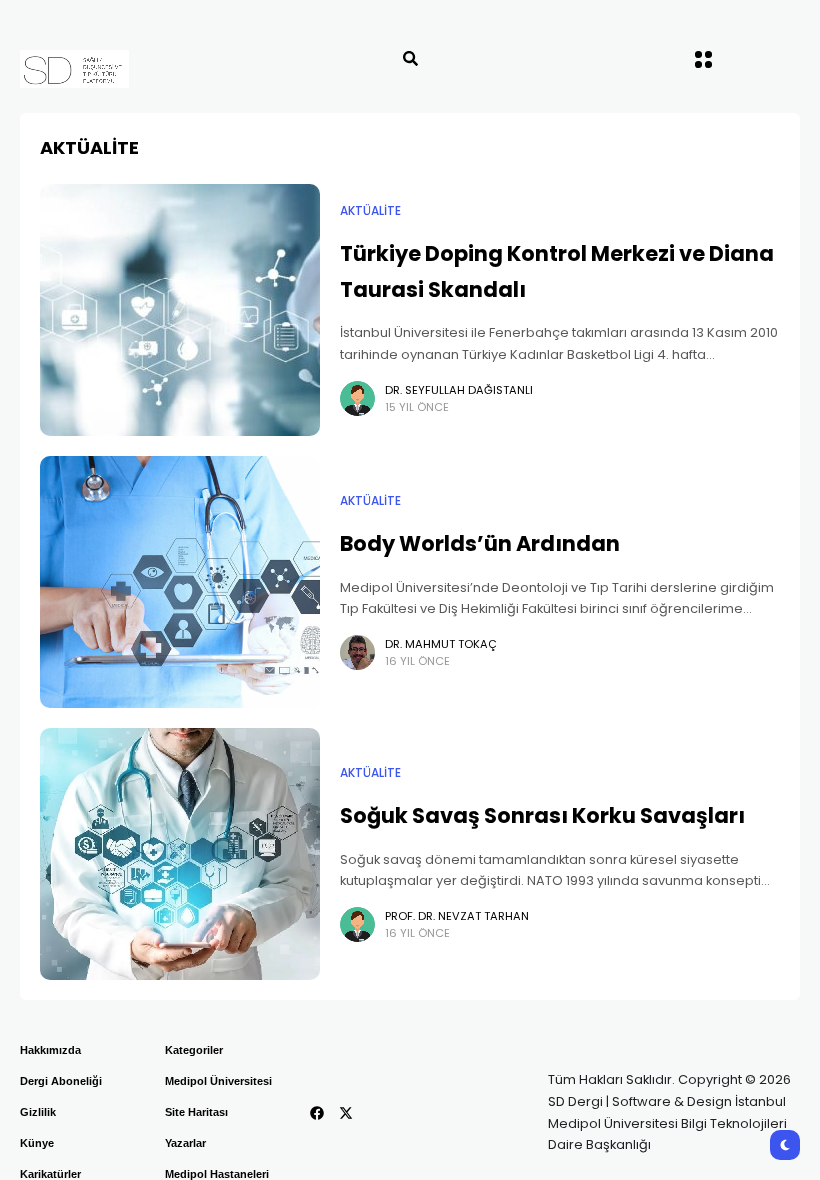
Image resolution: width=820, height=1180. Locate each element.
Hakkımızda (50, 1050)
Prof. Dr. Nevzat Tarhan (457, 916)
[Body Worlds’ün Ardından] (180, 582)
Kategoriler (194, 1050)
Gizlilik (38, 1112)
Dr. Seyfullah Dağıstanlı (459, 390)
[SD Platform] (117, 69)
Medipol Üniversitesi (218, 1081)
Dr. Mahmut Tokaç (441, 644)
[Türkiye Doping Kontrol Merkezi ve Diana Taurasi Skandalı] (180, 310)
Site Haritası (196, 1112)
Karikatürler (50, 1174)
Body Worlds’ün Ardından (480, 543)
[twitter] (346, 1113)
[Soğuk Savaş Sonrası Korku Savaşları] (180, 854)
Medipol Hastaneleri (217, 1174)
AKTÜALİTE (370, 211)
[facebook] (317, 1113)
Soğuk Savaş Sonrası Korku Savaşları (542, 815)
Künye (37, 1143)
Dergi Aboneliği (61, 1081)
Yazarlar (185, 1143)
